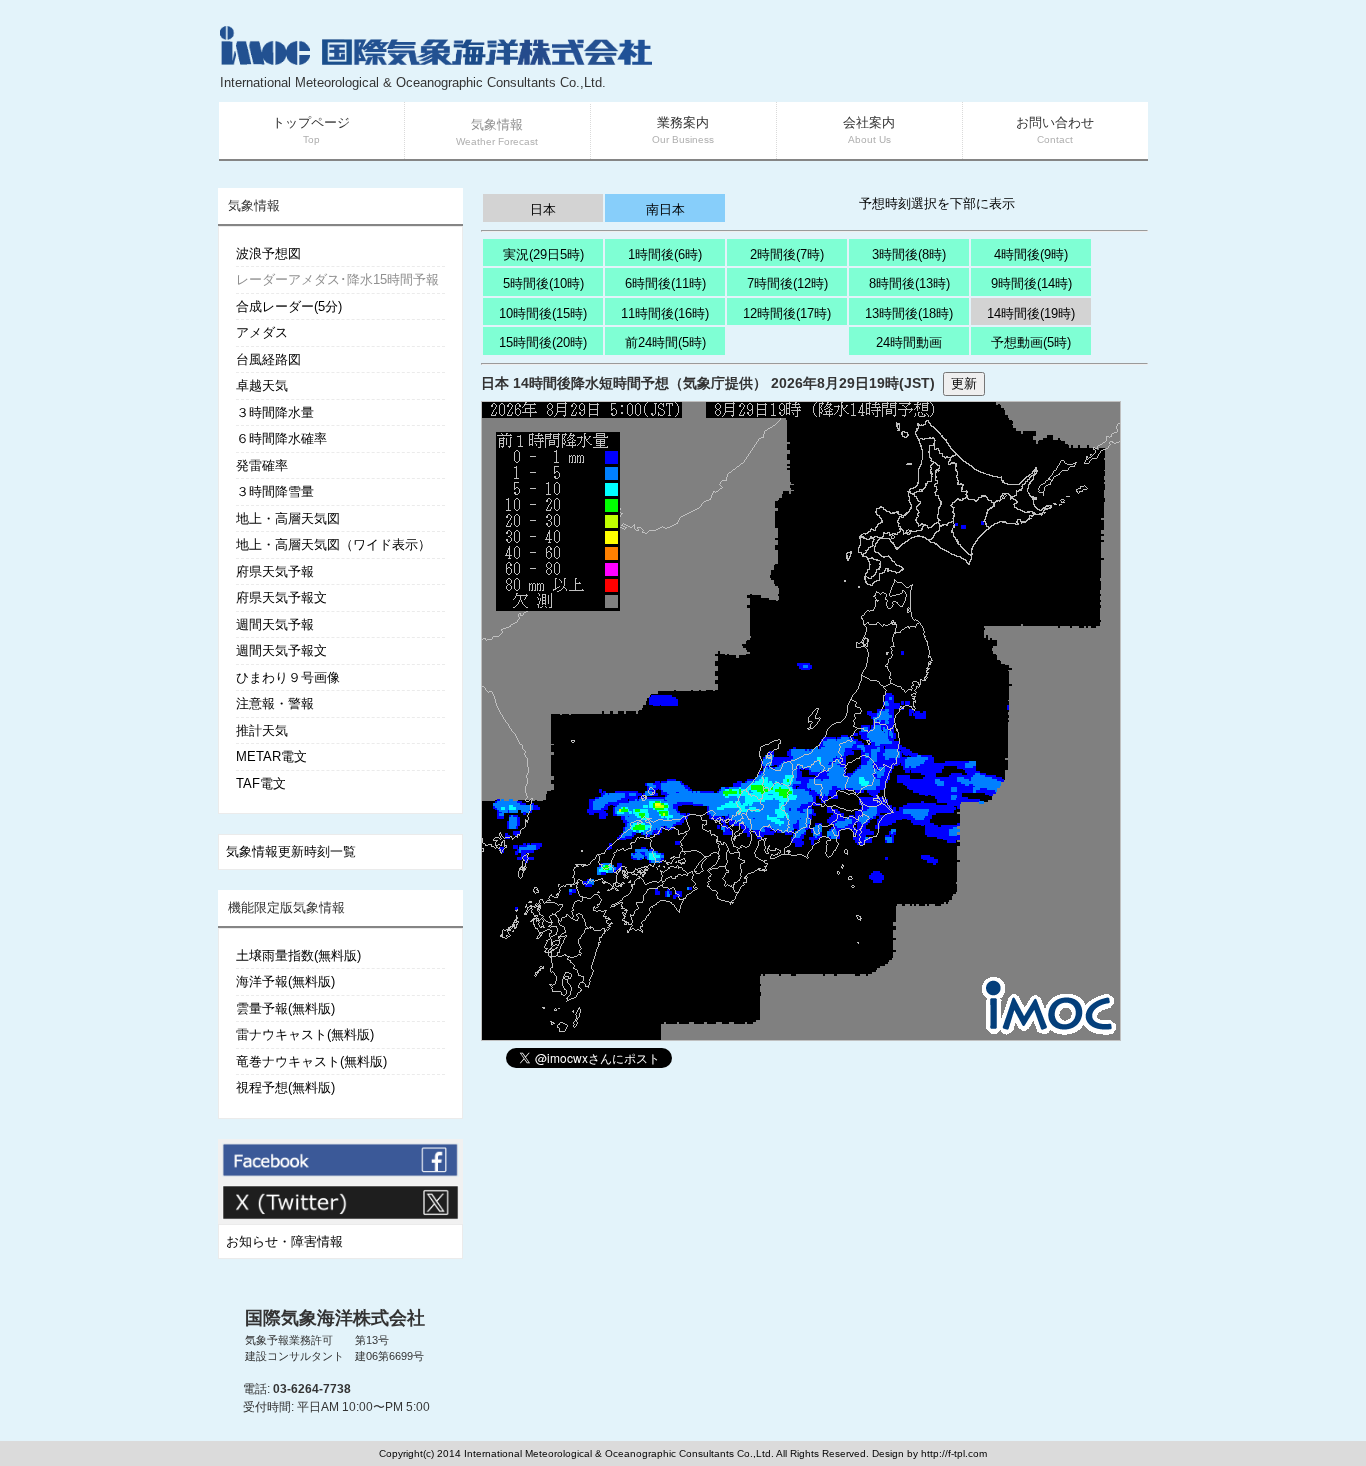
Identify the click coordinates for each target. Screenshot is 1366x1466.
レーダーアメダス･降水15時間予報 (337, 279)
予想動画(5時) (1031, 342)
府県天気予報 (275, 571)
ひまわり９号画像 (288, 677)
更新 (964, 383)
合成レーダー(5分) (289, 306)
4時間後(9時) (1031, 254)
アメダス (262, 332)
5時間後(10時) (543, 283)
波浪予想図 (268, 253)
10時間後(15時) (543, 313)
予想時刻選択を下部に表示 (937, 203)
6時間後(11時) (665, 283)
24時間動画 (909, 342)
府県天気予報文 (281, 597)
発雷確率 (262, 465)
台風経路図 (268, 359)
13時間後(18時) (909, 313)
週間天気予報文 (281, 650)
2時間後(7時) (787, 254)
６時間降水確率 (281, 438)
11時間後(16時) (665, 313)
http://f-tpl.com (954, 1453)
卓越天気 (262, 385)
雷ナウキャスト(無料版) (305, 1034)
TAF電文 (261, 783)
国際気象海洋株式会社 (335, 1318)
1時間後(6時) (665, 254)
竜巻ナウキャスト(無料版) (311, 1061)
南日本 (665, 209)
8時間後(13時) (909, 283)
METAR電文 (271, 756)
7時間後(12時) (787, 283)
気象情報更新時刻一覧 (291, 851)
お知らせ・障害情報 (284, 1241)
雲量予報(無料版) (285, 1008)
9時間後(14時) (1031, 283)
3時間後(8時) (909, 254)
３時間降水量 (275, 412)
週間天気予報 (275, 624)
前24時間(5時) (665, 342)
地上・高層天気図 (288, 518)
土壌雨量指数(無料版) (298, 955)
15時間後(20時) (543, 342)
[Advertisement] (909, 60)
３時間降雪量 (275, 491)
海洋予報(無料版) (285, 981)
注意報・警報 (275, 703)
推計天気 (262, 730)
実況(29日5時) (543, 254)
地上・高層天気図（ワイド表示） (333, 544)
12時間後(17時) (787, 313)
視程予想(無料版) (285, 1087)
